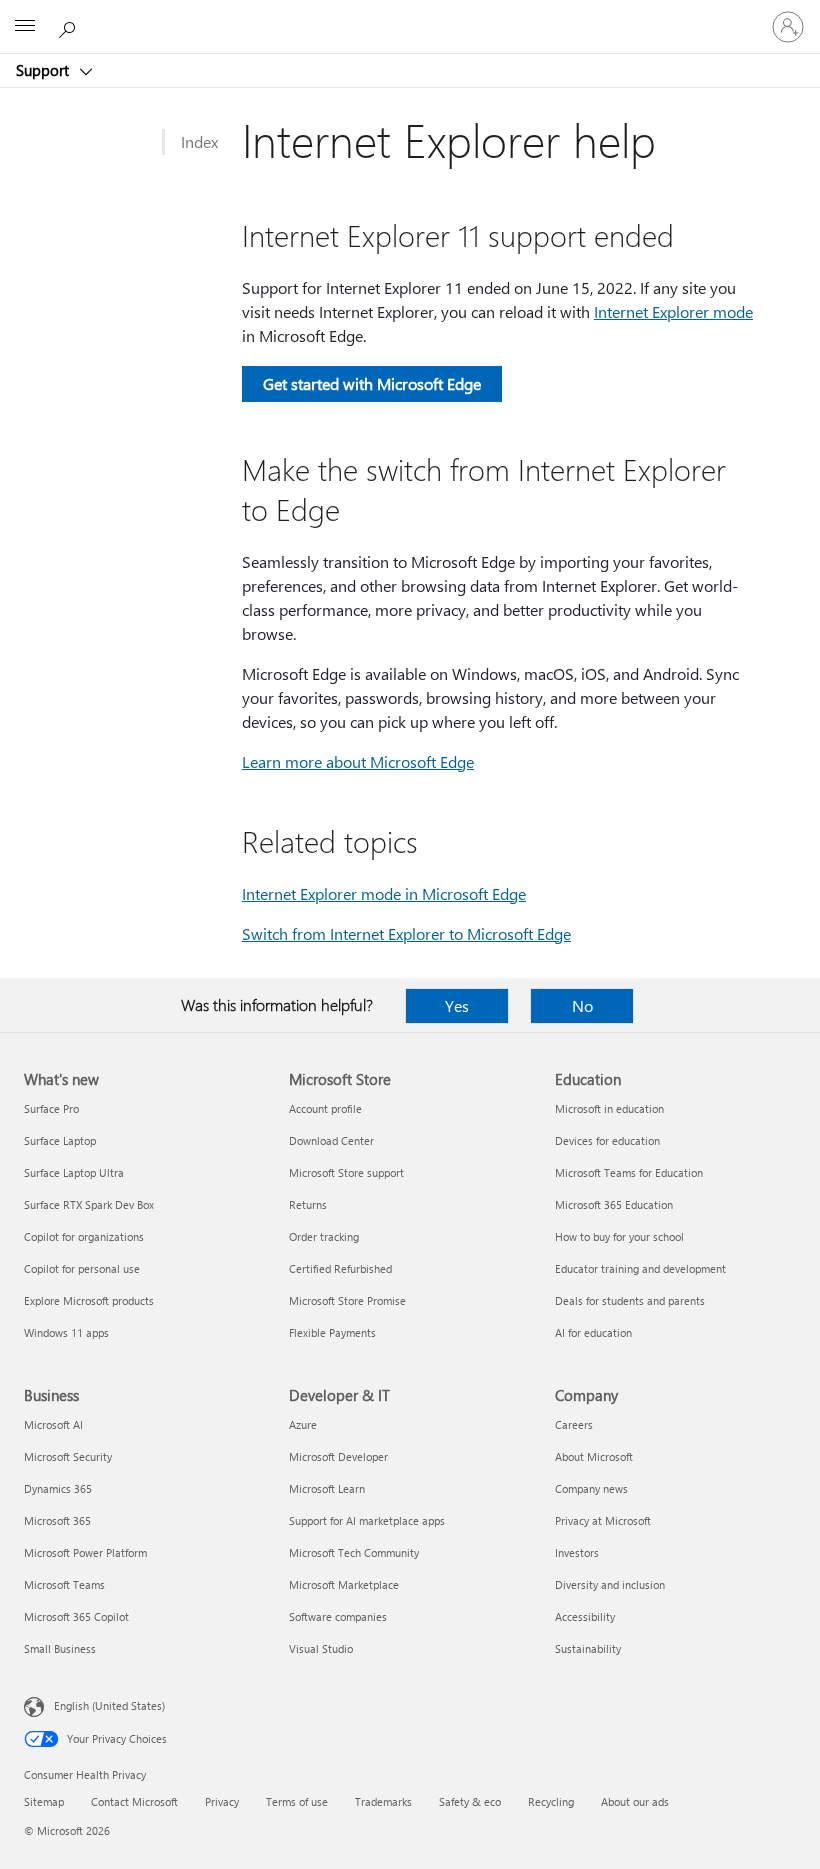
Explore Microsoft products (89, 1300)
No (582, 1005)
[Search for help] (70, 26)
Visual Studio (321, 1648)
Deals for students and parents (630, 1300)
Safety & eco (470, 1801)
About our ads (635, 1801)
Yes (457, 1005)
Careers (574, 1424)
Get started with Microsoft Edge (372, 383)
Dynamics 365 (58, 1488)
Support (44, 70)
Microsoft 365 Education (614, 1204)
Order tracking (324, 1236)
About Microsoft (594, 1456)
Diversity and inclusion (610, 1584)
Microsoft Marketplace (344, 1584)
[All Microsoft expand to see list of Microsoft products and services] (25, 27)
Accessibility (585, 1616)
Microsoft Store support (346, 1172)
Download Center (331, 1140)
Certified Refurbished (340, 1268)
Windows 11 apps (66, 1332)
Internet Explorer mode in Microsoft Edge (384, 893)
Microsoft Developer (338, 1456)
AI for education (593, 1332)
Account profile (325, 1108)
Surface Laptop (60, 1140)
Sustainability (588, 1648)
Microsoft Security (68, 1456)
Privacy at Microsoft (603, 1520)
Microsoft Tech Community (354, 1552)
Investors (577, 1552)
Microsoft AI (53, 1424)
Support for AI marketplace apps (367, 1520)
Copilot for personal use (82, 1268)
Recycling (551, 1801)
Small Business (60, 1648)
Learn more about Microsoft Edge (358, 761)
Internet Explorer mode (673, 311)
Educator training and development (640, 1268)
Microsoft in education (609, 1108)
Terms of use (297, 1801)
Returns (308, 1204)
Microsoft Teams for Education (629, 1172)
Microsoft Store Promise (347, 1300)
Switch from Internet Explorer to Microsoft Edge (406, 933)
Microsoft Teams (64, 1584)
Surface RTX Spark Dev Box (89, 1204)
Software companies (338, 1616)
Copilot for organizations (84, 1236)
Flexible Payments (332, 1332)
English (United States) (109, 1705)
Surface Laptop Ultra (74, 1172)
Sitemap (44, 1801)
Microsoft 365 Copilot (76, 1616)
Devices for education (607, 1140)
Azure (303, 1424)
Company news (591, 1488)
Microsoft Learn (327, 1488)
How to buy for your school (619, 1236)
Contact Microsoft (134, 1801)
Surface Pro (51, 1108)
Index (199, 141)
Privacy (222, 1801)
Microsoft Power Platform (85, 1552)
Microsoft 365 (57, 1520)
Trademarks (383, 1801)
